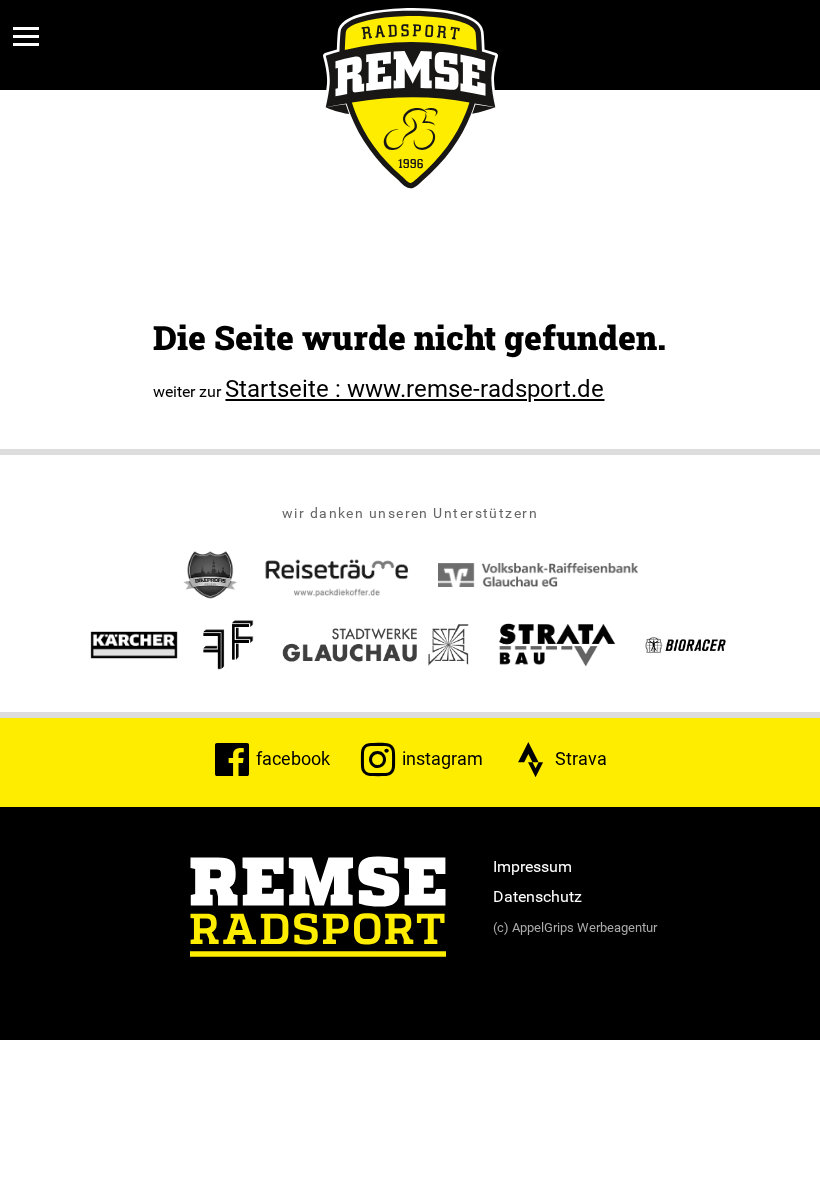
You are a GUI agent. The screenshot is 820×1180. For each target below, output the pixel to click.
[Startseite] (318, 909)
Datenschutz (537, 896)
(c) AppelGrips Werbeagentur (575, 927)
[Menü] (26, 36)
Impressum (532, 866)
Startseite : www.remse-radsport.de (414, 388)
